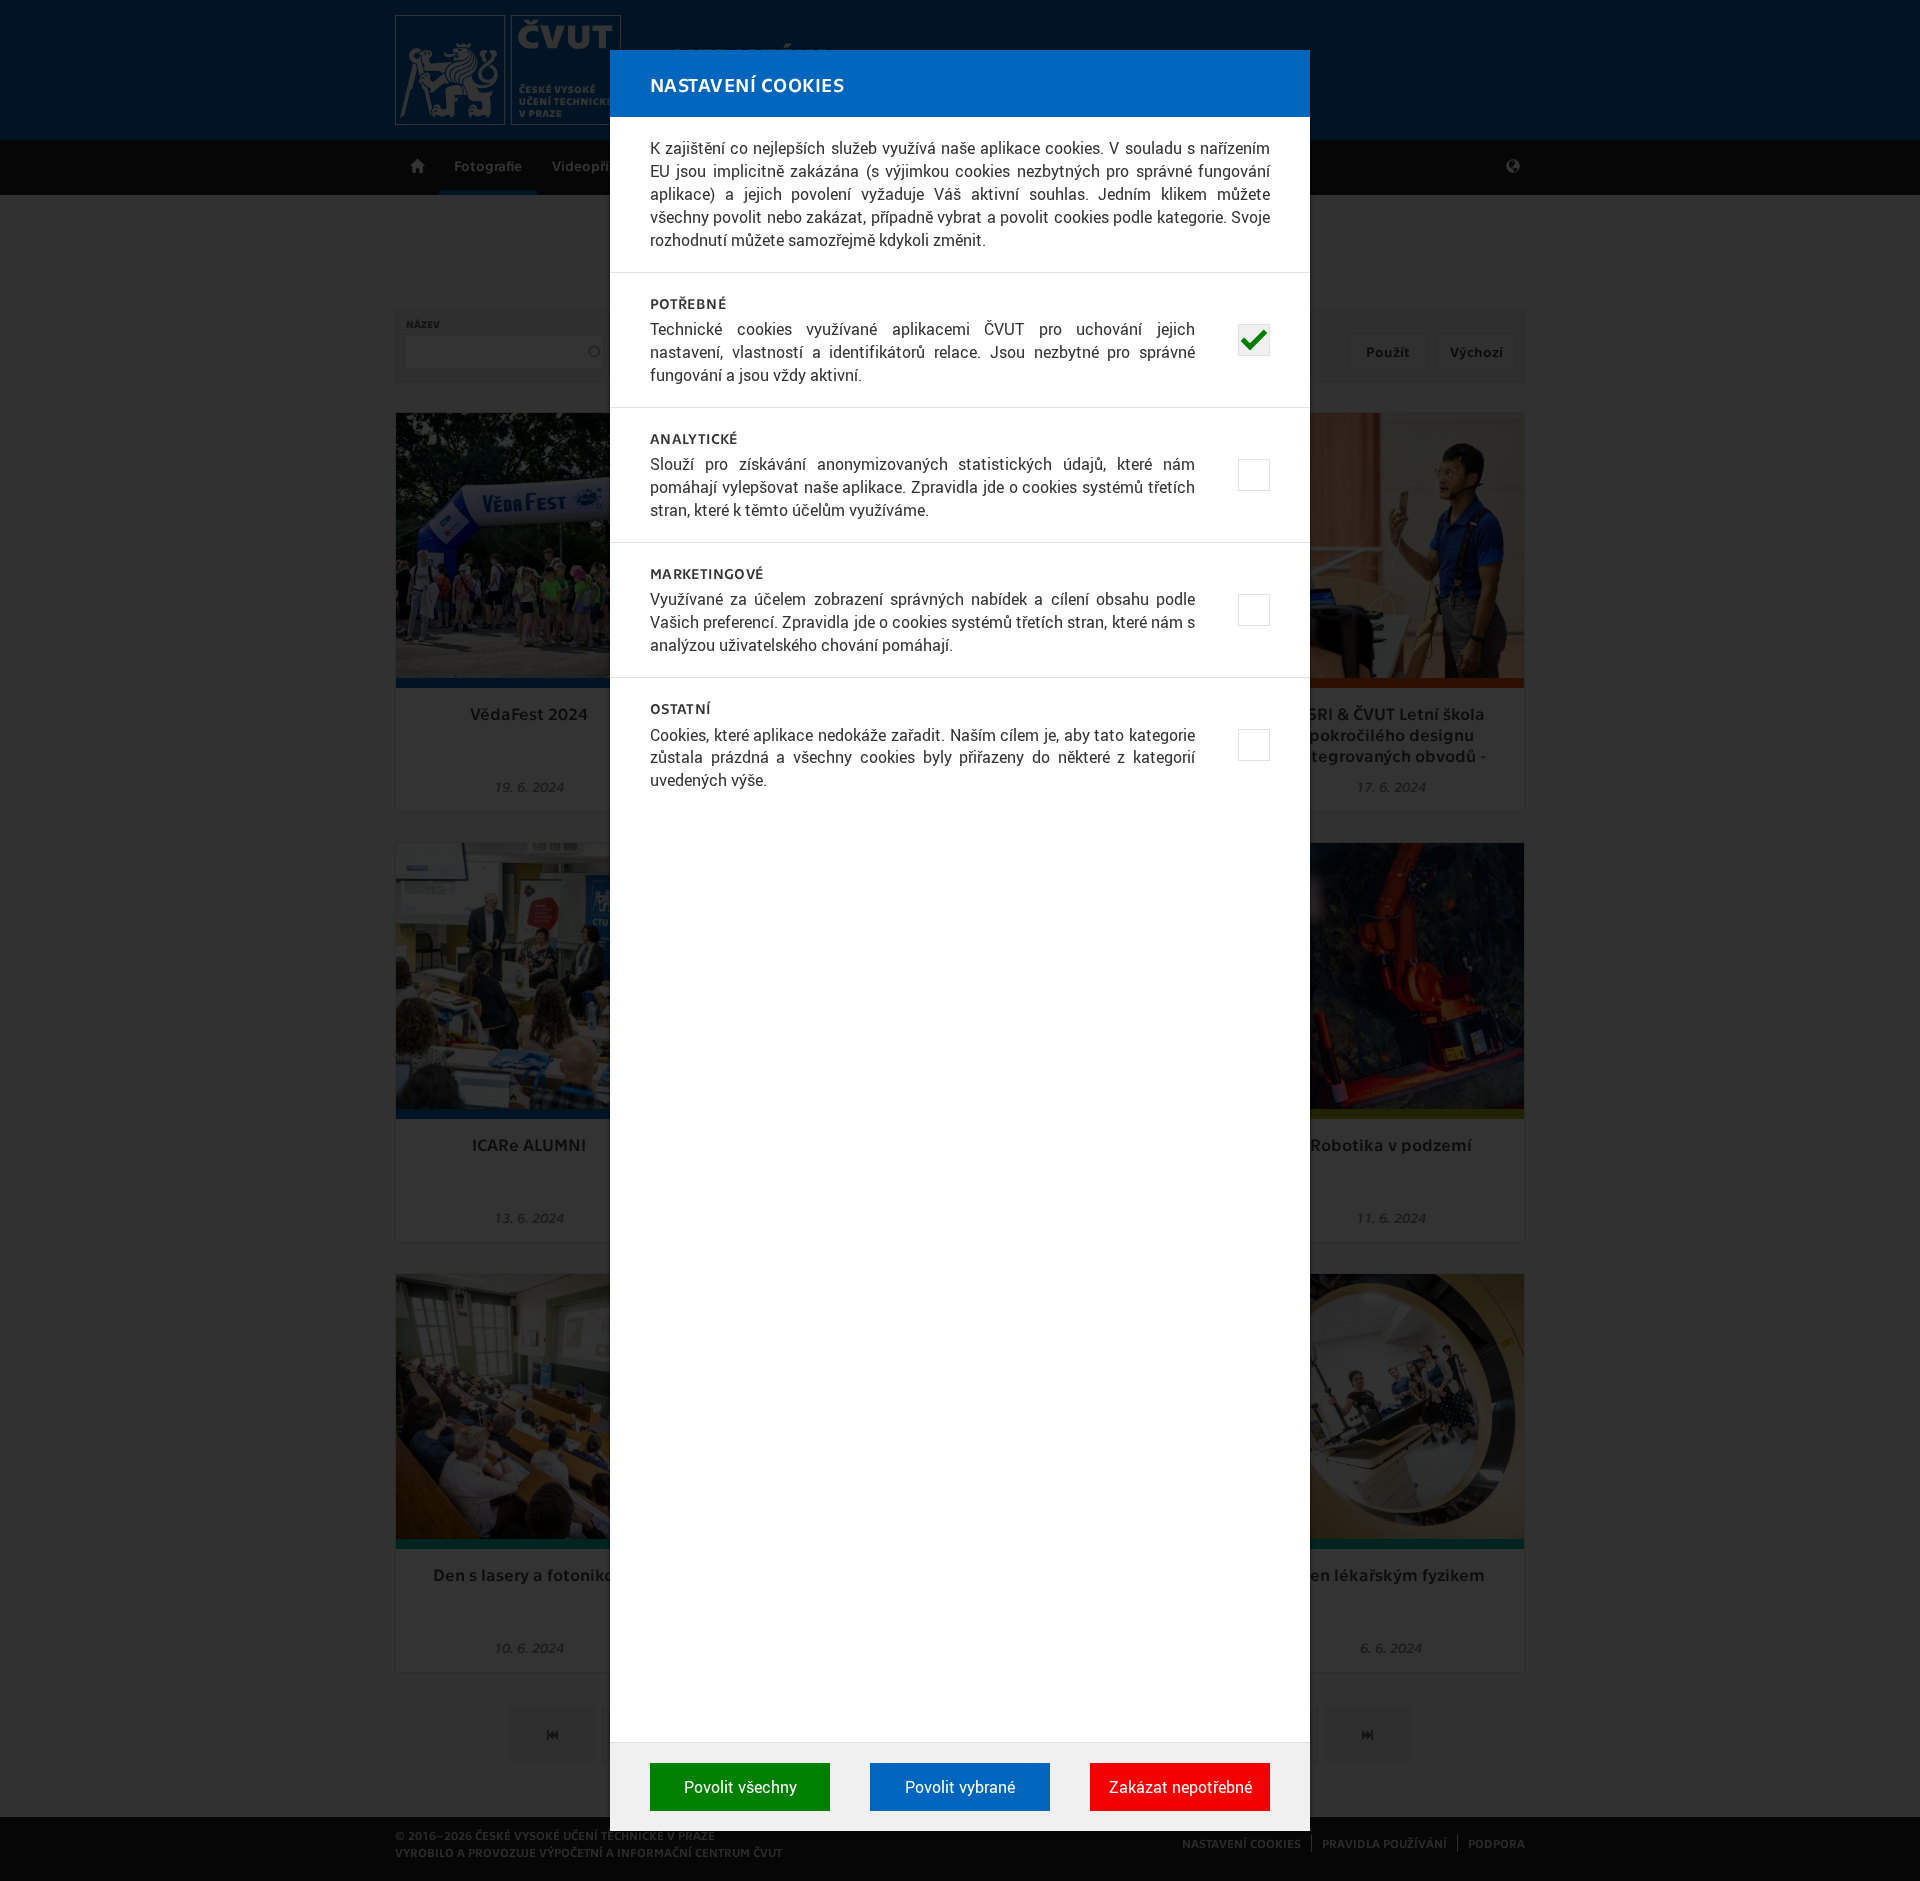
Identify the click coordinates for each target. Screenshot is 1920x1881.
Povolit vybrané (960, 1787)
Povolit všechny (740, 1787)
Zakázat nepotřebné (1180, 1787)
